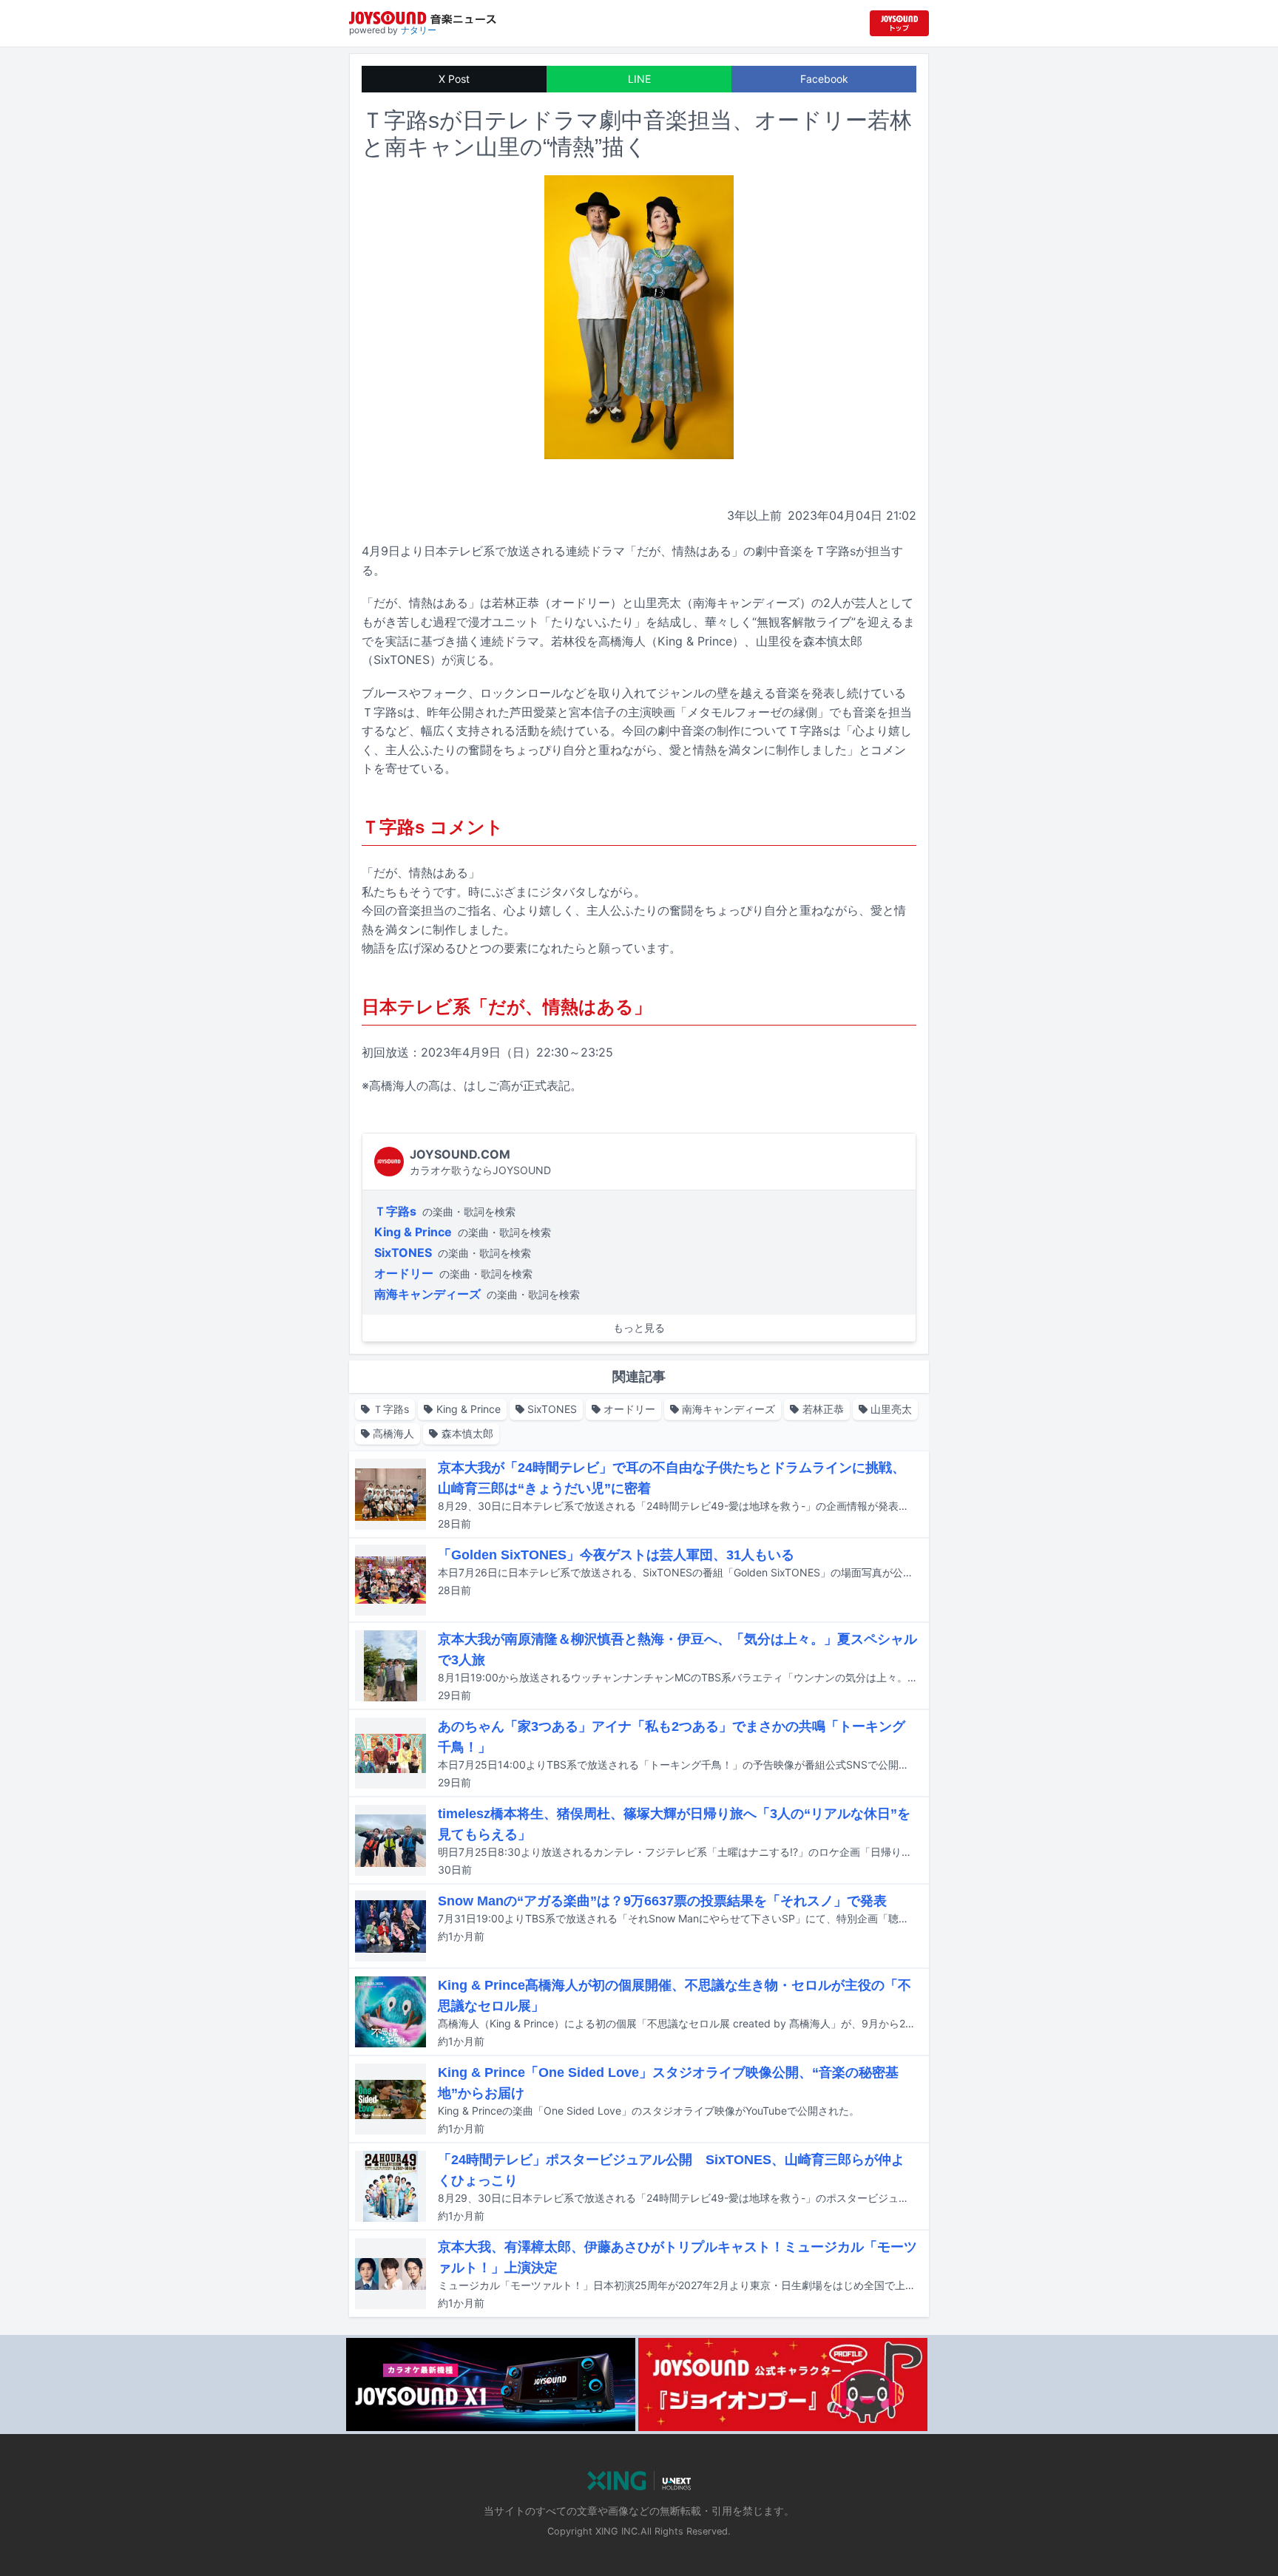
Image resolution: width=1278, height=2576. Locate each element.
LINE (639, 79)
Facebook (824, 79)
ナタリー (419, 30)
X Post (454, 79)
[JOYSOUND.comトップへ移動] (899, 23)
